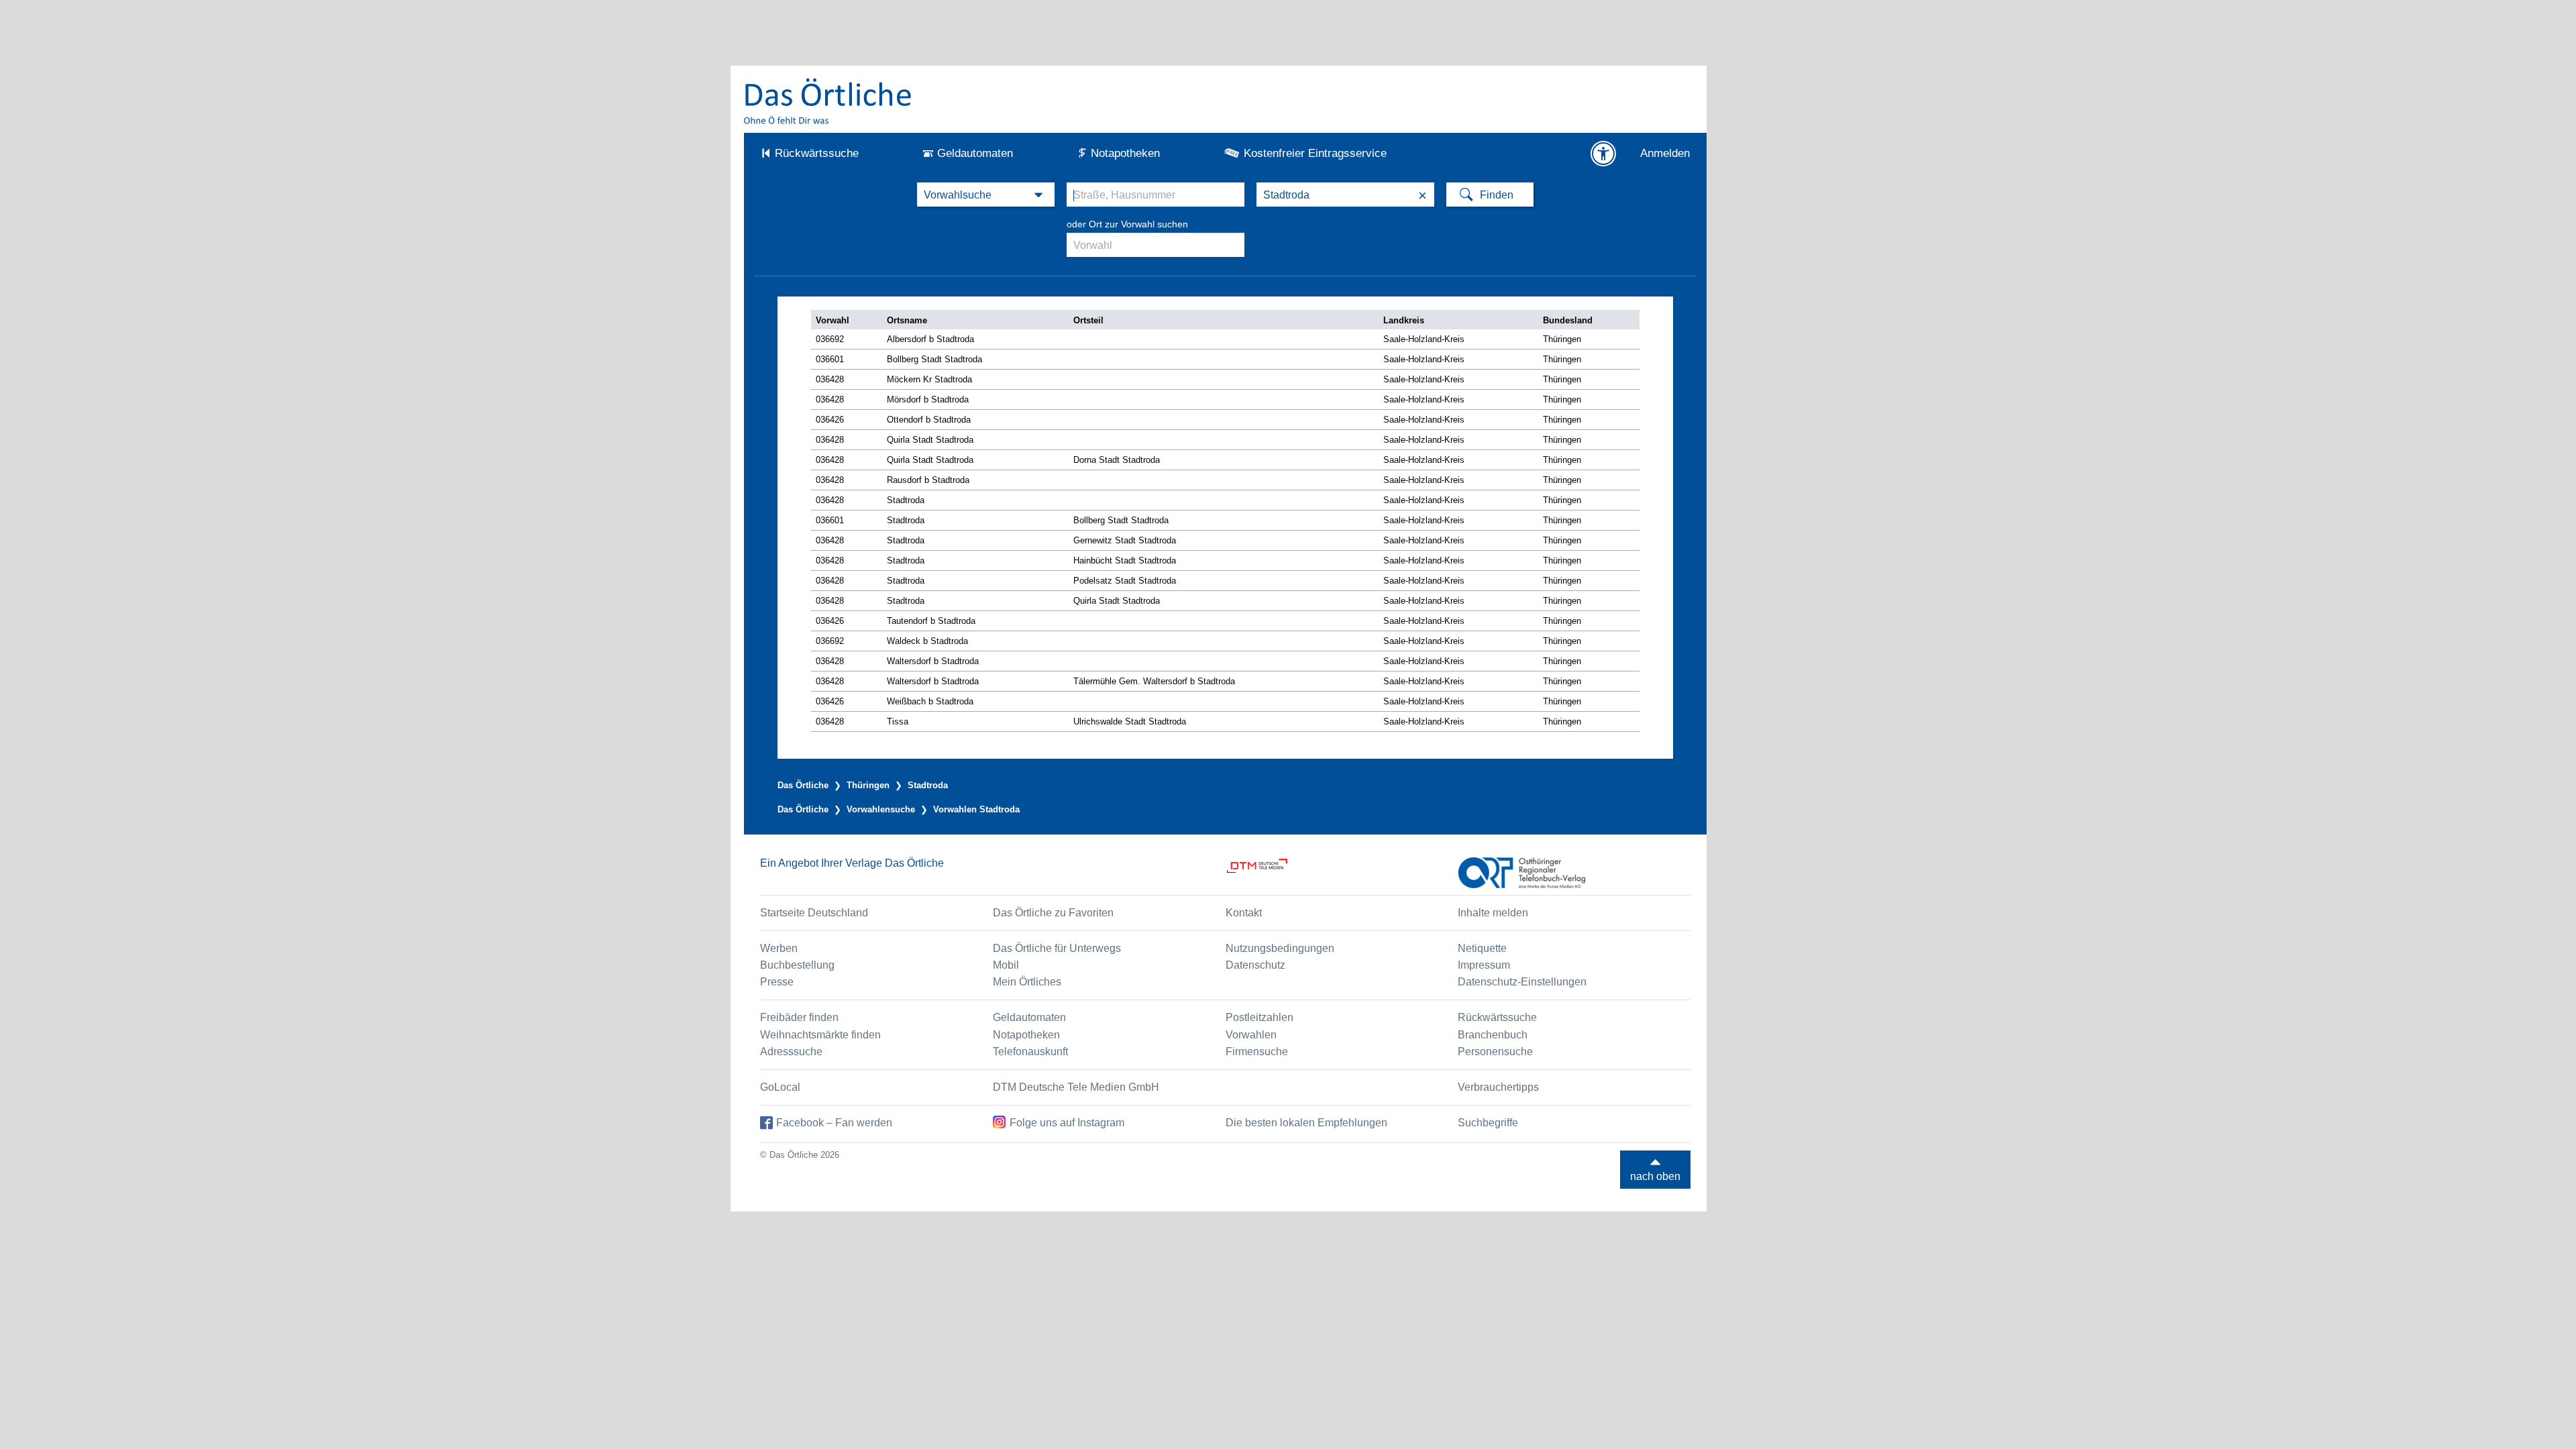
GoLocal (780, 1087)
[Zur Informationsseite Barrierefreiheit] (1603, 154)
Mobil (1006, 965)
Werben (779, 948)
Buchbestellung (797, 965)
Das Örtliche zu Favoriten (1053, 913)
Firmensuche (1257, 1052)
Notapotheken (1125, 153)
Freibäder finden (799, 1017)
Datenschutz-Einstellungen (1522, 982)
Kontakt (1244, 913)
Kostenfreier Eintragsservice (1315, 153)
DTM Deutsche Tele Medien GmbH (1076, 1087)
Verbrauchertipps (1498, 1087)
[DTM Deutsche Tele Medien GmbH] (1342, 873)
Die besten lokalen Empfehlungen (1306, 1123)
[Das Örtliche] (828, 101)
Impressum (1484, 965)
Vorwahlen (1251, 1035)
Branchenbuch (1493, 1035)
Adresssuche (791, 1052)
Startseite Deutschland (814, 913)
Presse (777, 982)
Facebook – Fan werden (834, 1123)
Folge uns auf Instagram (1067, 1123)
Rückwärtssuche (817, 153)
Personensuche (1495, 1052)
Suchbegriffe (1488, 1123)
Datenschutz (1255, 965)
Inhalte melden (1493, 913)
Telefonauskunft (1030, 1052)
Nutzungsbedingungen (1280, 948)
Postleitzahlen (1259, 1017)
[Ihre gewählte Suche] (986, 195)
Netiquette (1482, 948)
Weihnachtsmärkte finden (820, 1035)
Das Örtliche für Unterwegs (1057, 948)
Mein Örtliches (1027, 982)
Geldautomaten (975, 153)
